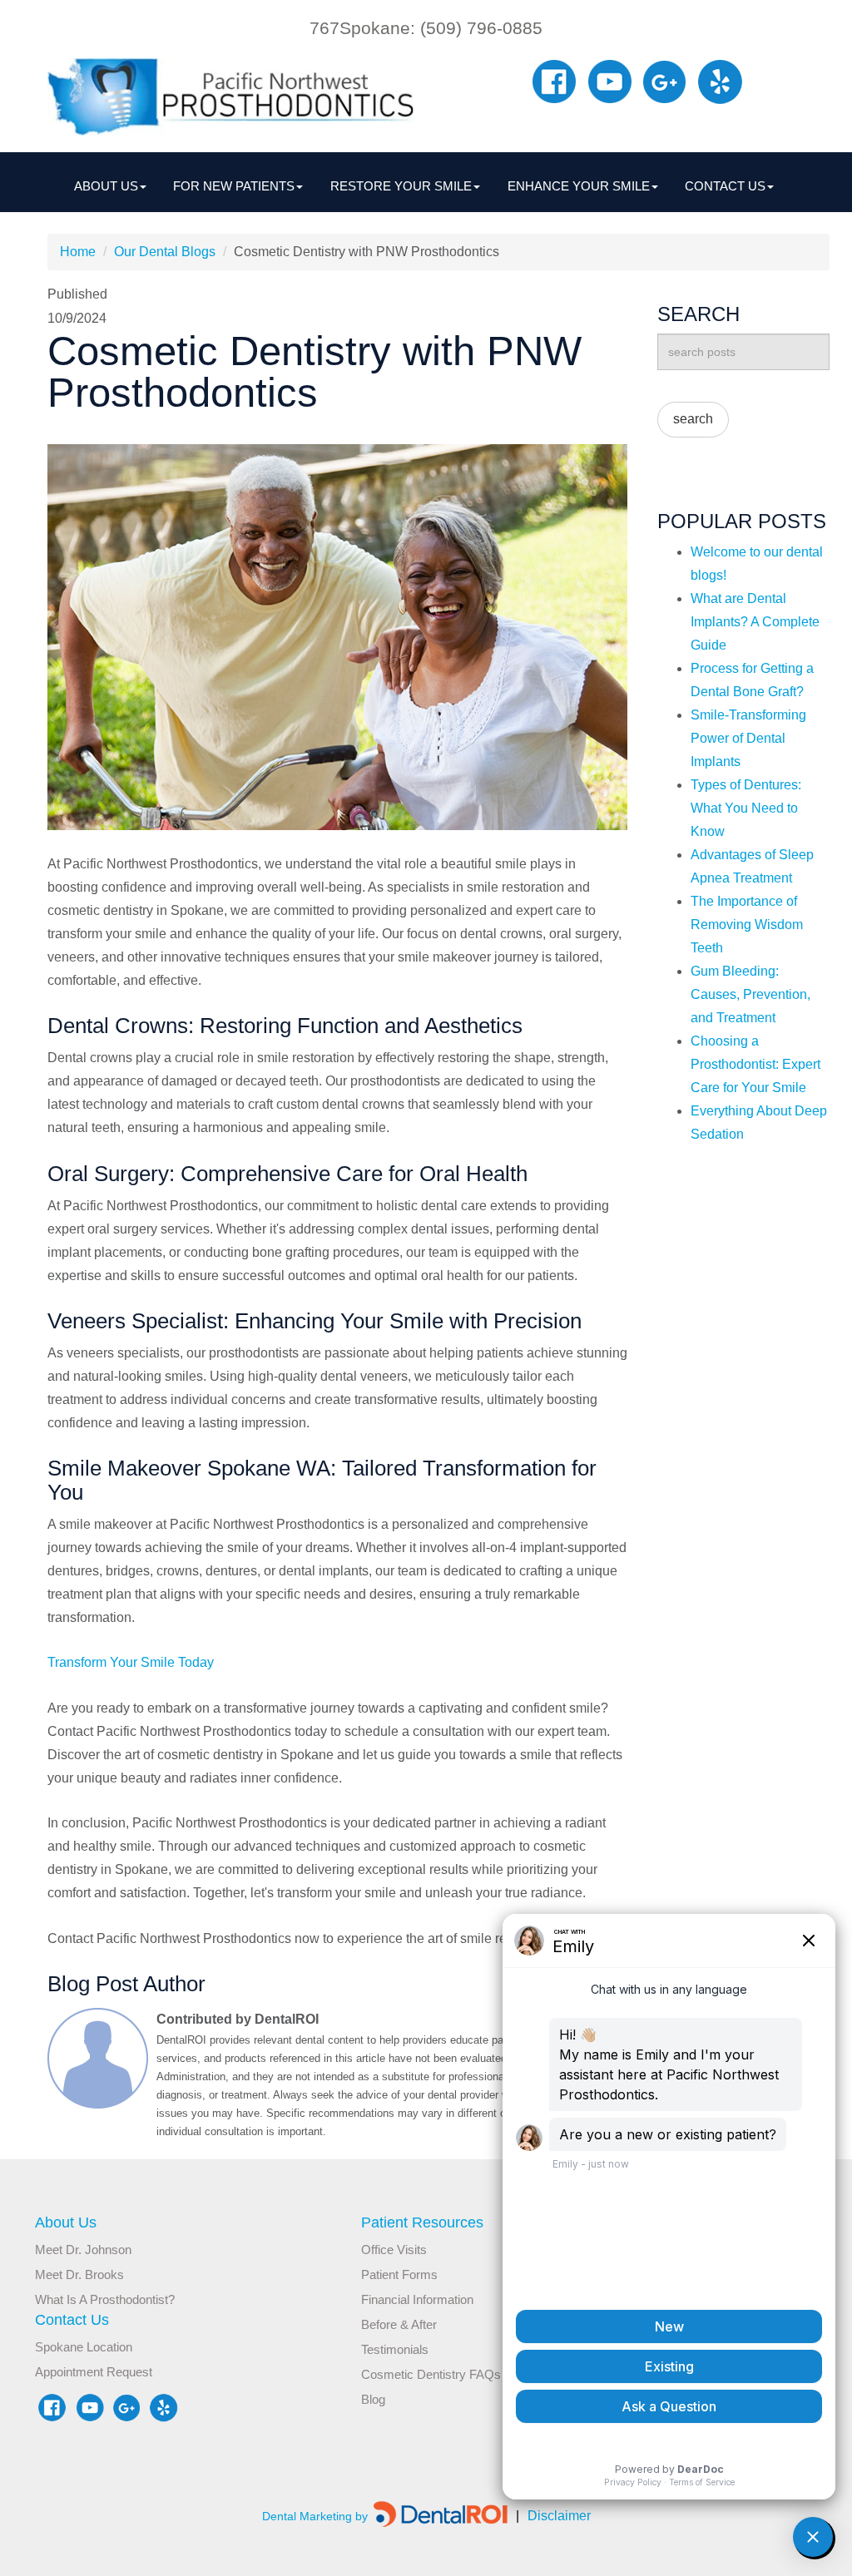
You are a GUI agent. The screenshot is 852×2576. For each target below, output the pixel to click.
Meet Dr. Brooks (79, 2274)
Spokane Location (84, 2347)
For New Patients (234, 186)
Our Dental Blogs (165, 252)
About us (106, 186)
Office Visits (394, 2250)
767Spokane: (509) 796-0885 (426, 28)
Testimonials (395, 2349)
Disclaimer (553, 2516)
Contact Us (725, 186)
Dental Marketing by (317, 2516)
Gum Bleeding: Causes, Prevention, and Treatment (750, 994)
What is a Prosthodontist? (105, 2299)
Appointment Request (94, 2372)
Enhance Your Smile (579, 186)
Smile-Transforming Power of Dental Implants (748, 738)
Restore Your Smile (401, 186)
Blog (373, 2399)
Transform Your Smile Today (131, 1662)
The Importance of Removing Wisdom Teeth (747, 925)
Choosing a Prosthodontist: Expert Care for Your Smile (755, 1064)
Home (78, 252)
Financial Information (417, 2299)
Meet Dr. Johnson (83, 2250)
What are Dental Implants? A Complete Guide (755, 622)
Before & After (399, 2324)
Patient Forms (399, 2274)
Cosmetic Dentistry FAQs (431, 2374)
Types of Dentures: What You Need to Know (746, 808)
